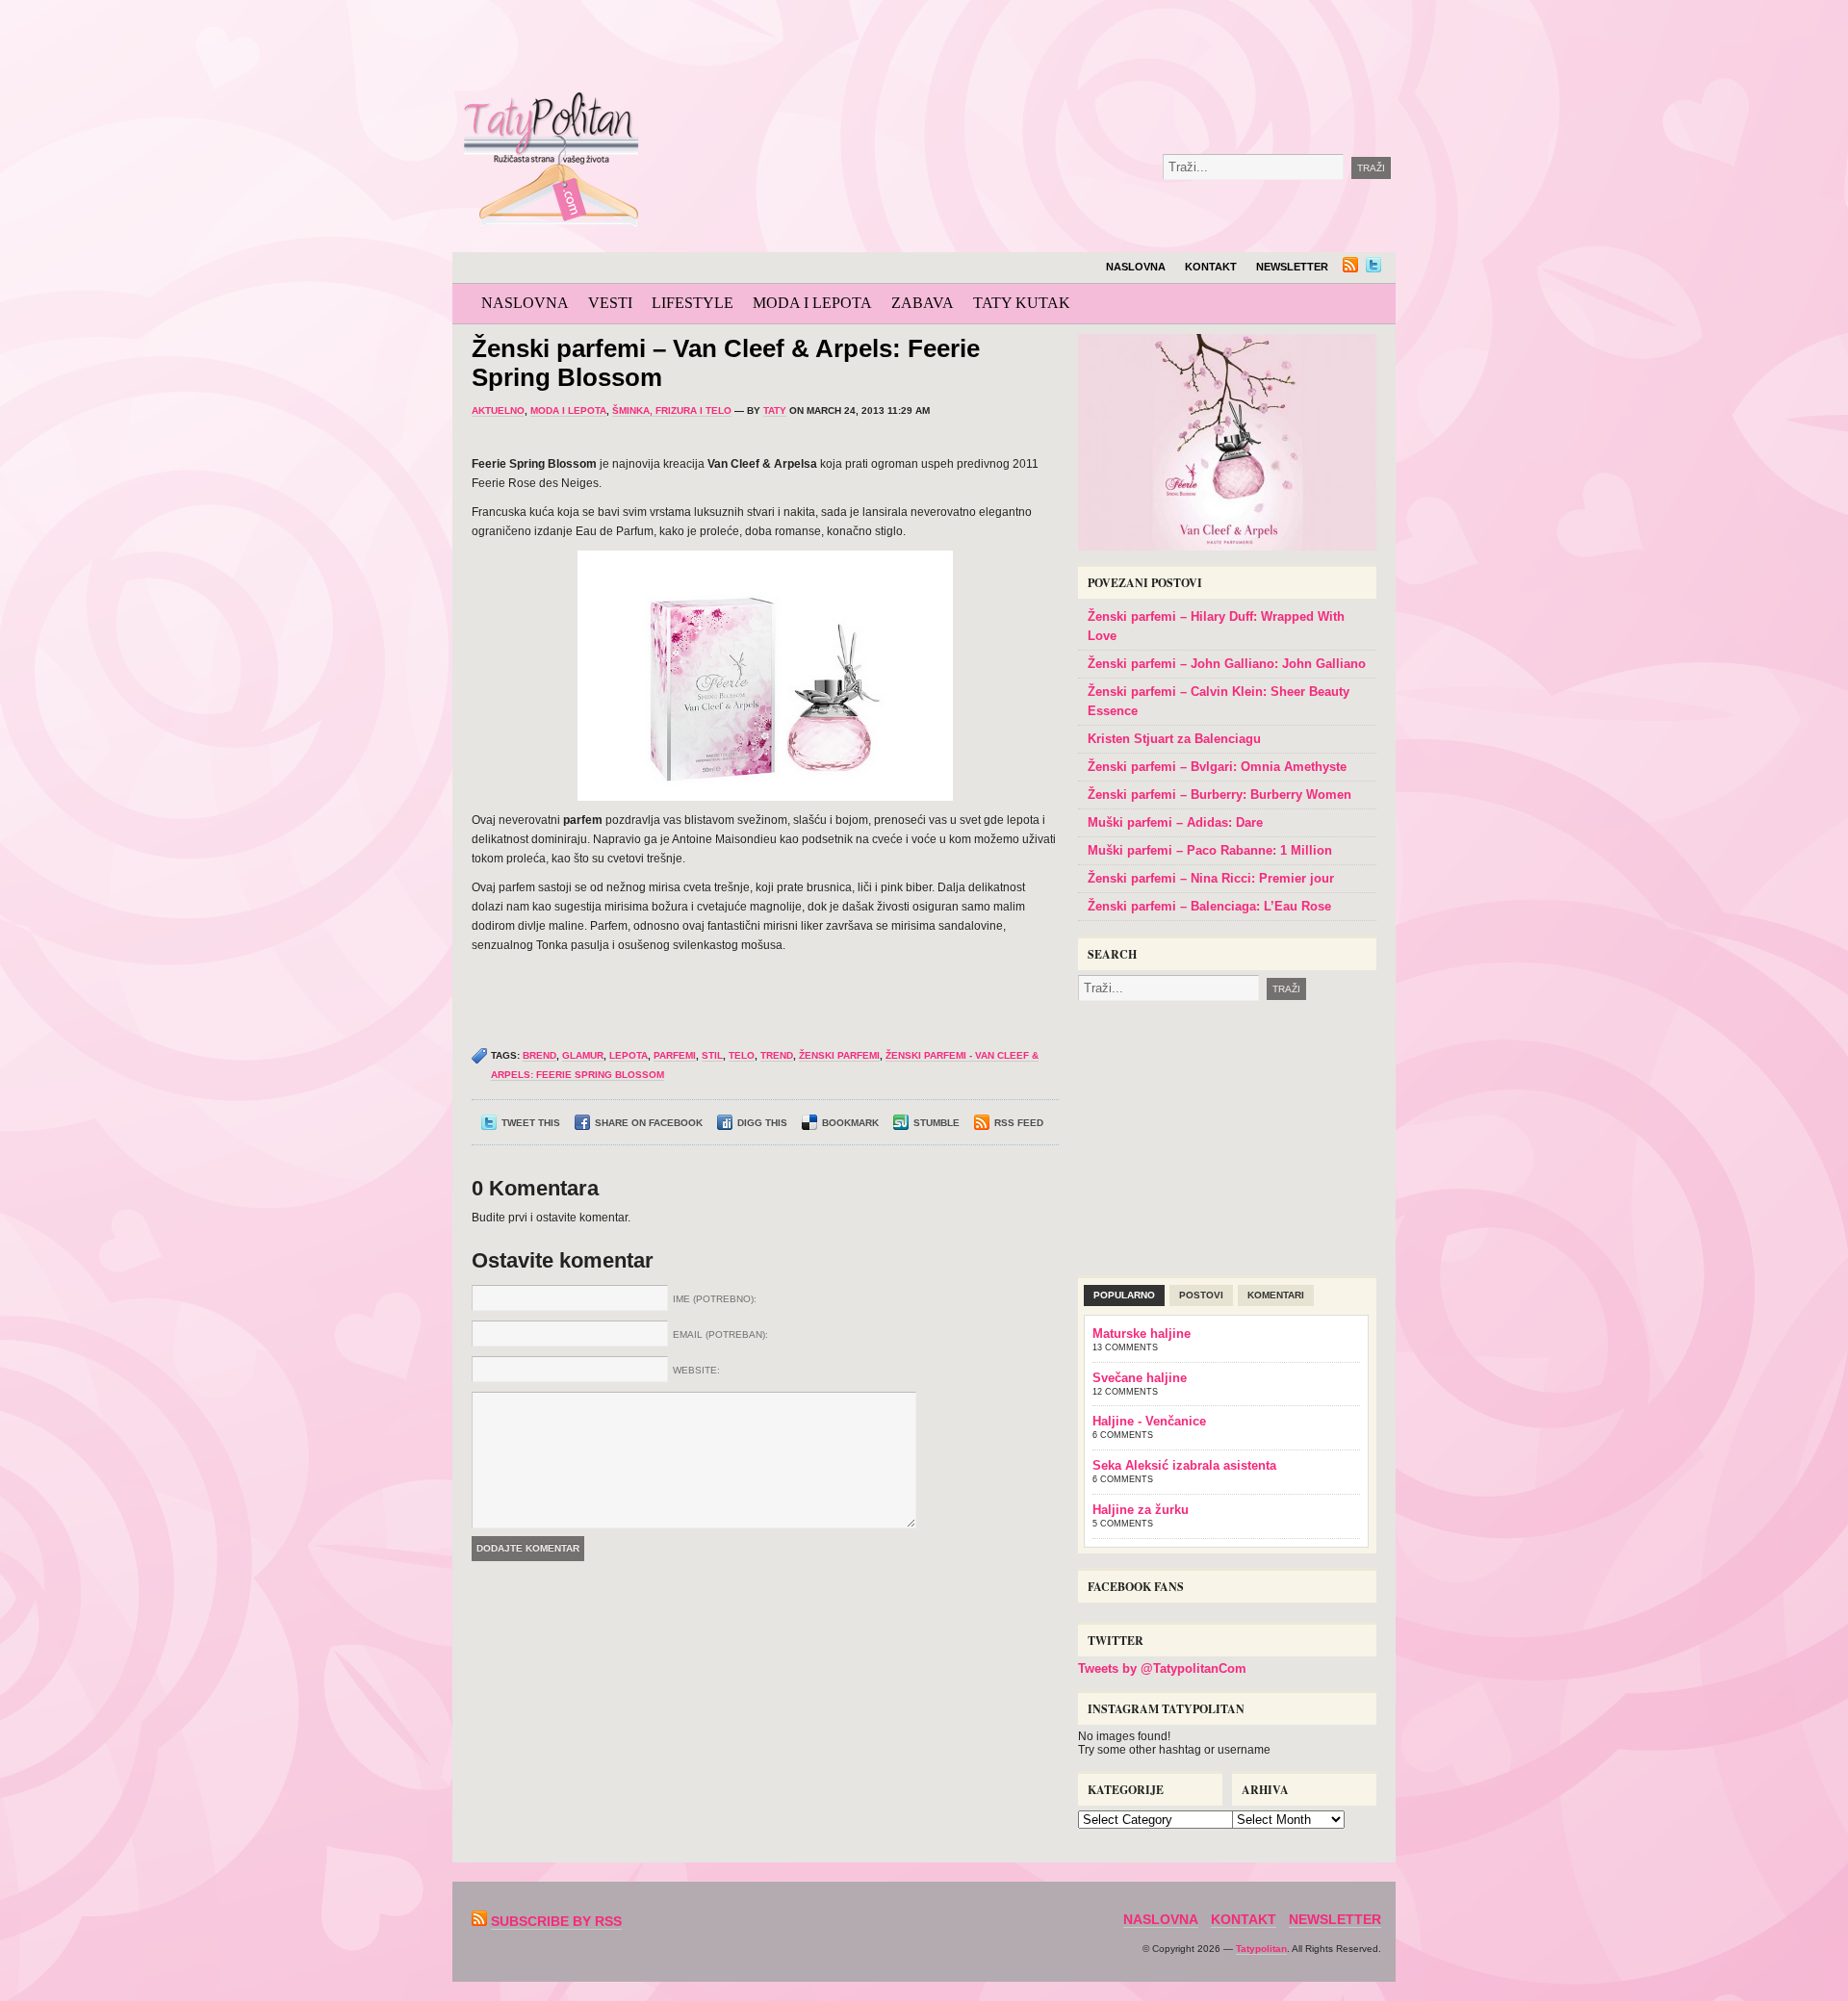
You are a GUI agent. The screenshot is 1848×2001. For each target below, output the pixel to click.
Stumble (937, 1123)
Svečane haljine (1140, 1378)
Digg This (762, 1123)
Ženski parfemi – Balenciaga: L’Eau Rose (1209, 906)
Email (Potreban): (720, 1334)
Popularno (1124, 1295)
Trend (777, 1055)
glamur (583, 1055)
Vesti (610, 303)
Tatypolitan (1261, 1949)
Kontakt (1211, 267)
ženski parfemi (839, 1055)
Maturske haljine (1142, 1334)
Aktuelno (498, 410)
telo (742, 1055)
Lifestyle (693, 303)
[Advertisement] (1091, 48)
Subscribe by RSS (556, 1921)
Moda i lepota (812, 303)
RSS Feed (1019, 1123)
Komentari (1276, 1295)
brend (539, 1055)
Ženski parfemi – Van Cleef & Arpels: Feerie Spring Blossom (726, 363)
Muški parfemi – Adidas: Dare (1175, 822)
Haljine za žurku (1141, 1510)
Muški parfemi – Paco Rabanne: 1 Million (1210, 850)
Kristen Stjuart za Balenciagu (1174, 739)
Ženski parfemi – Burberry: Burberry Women (1219, 795)
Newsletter (1292, 267)
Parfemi (675, 1055)
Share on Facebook (649, 1123)
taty (775, 410)
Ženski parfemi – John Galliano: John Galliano (1227, 664)
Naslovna (1136, 267)
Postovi (1201, 1295)
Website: (696, 1370)
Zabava (923, 303)
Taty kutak (1022, 303)
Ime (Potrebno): (715, 1299)
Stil (712, 1055)
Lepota (629, 1055)
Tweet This (531, 1123)
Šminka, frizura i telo (672, 410)
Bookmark (850, 1123)
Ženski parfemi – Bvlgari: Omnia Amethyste (1217, 767)
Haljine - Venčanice (1149, 1421)
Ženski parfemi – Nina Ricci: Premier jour (1211, 878)
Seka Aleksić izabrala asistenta (1184, 1465)
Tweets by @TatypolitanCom (1162, 1668)
